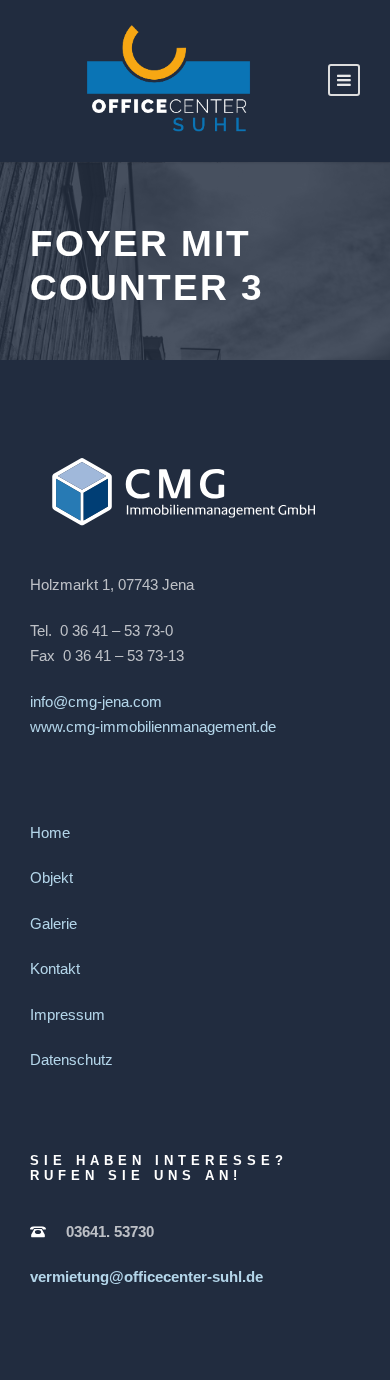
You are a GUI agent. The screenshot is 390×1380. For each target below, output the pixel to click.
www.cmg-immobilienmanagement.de (153, 726)
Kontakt (55, 968)
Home (50, 832)
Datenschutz (71, 1059)
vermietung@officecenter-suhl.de (146, 1276)
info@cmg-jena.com (96, 701)
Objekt (51, 877)
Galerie (53, 923)
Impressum (67, 1014)
